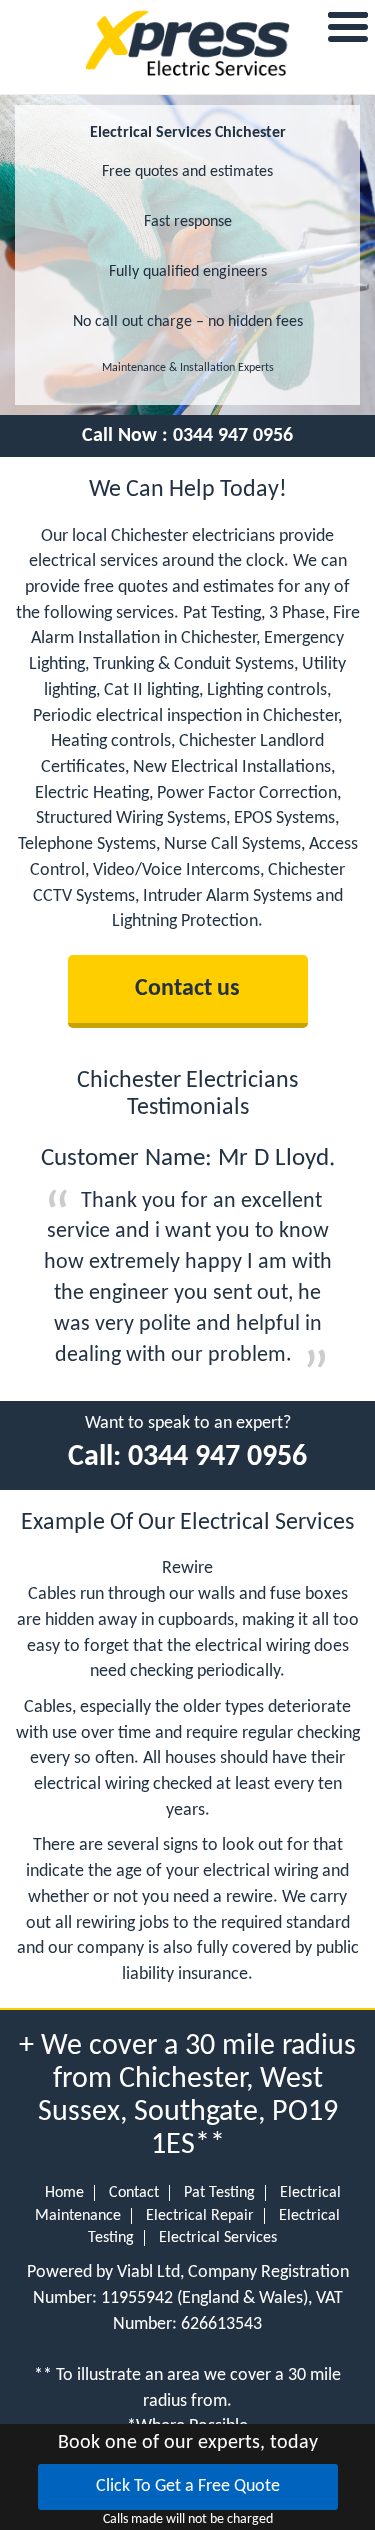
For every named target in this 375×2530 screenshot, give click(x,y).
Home (64, 2193)
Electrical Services (218, 2238)
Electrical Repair (200, 2216)
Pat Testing (219, 2193)
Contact (134, 2193)
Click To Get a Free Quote (188, 2486)
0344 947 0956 (233, 436)
